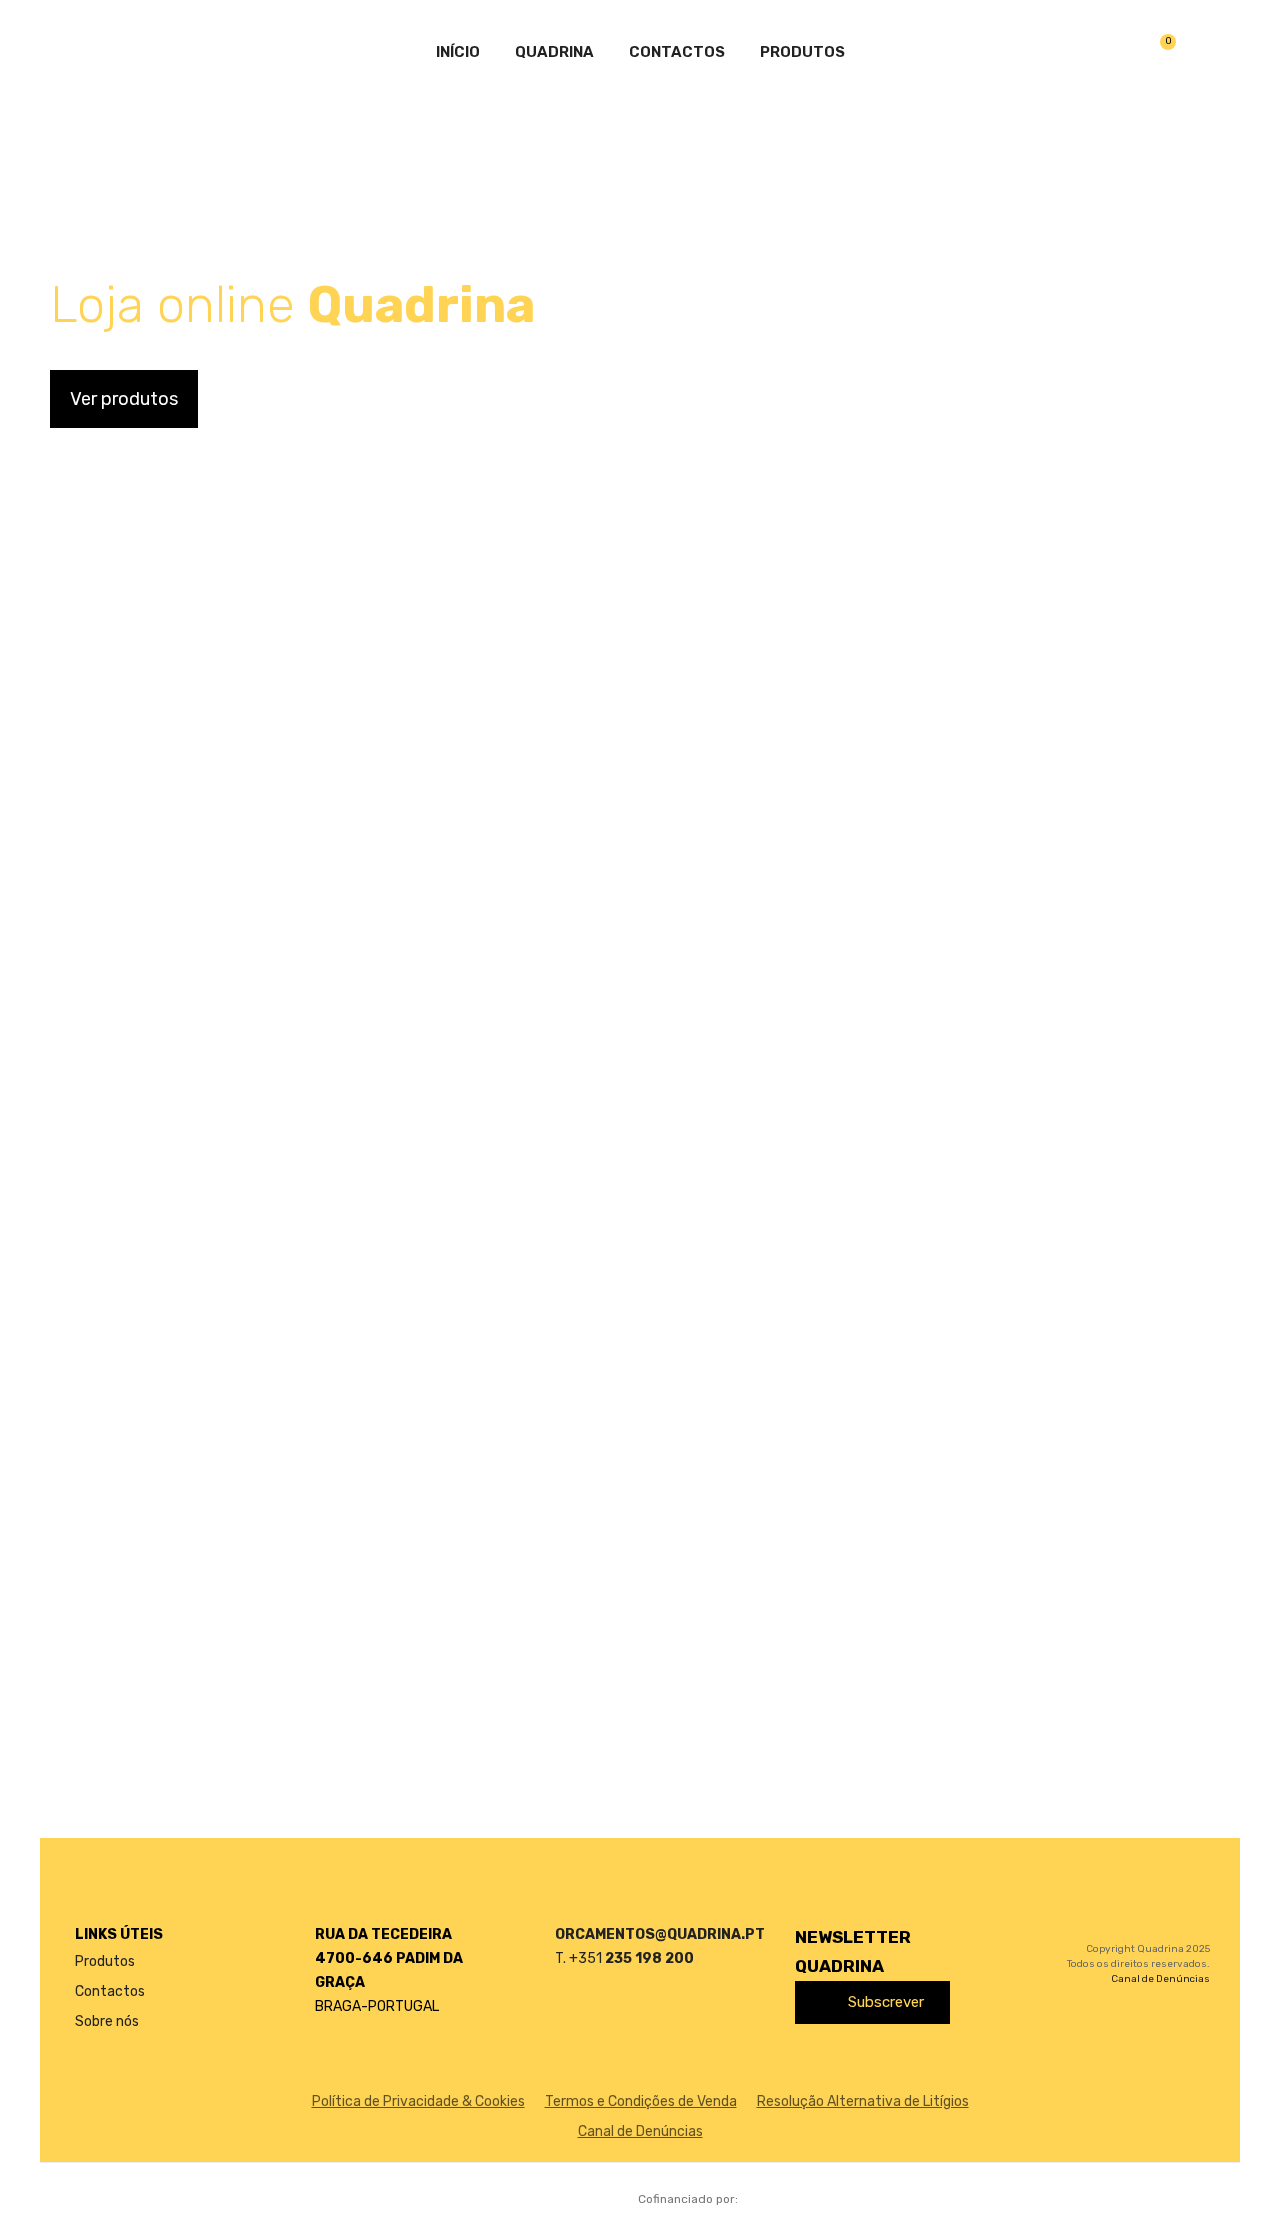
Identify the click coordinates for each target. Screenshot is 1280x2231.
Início (458, 52)
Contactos (677, 52)
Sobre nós (107, 2021)
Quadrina (554, 52)
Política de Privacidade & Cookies (418, 2101)
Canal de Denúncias (1160, 1979)
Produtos (802, 52)
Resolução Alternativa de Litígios (863, 2101)
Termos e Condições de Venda (641, 2101)
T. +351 (624, 1958)
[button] (124, 399)
